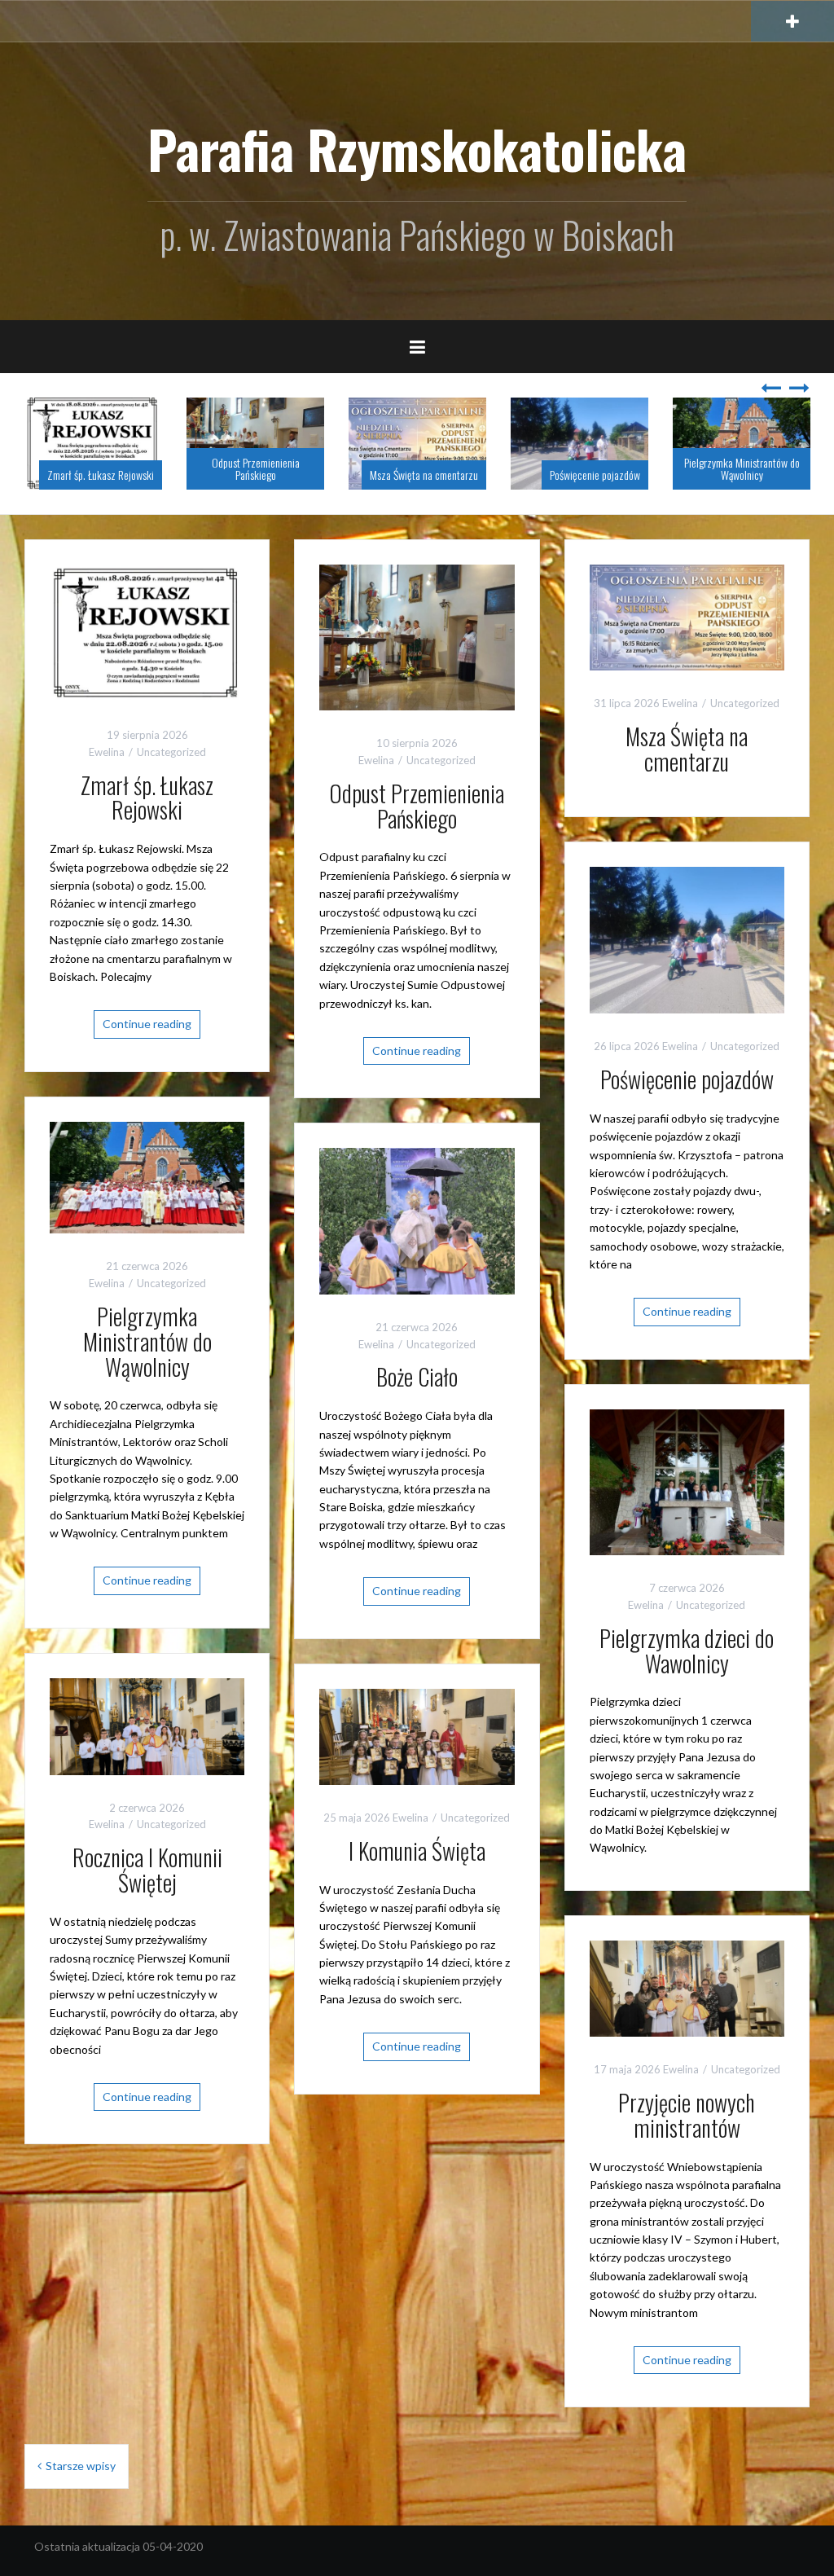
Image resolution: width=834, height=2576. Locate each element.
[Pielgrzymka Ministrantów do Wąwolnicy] (147, 1176)
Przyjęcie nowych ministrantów (687, 2115)
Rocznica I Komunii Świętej (147, 1870)
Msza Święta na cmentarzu (424, 475)
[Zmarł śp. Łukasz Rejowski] (147, 632)
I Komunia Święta (417, 1851)
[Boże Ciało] (417, 1220)
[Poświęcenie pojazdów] (687, 939)
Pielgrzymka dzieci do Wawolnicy (687, 1651)
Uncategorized (171, 752)
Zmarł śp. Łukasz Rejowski (101, 475)
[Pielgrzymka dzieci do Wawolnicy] (687, 1481)
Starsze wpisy (81, 2466)
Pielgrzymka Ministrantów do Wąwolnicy (742, 468)
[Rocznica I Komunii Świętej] (147, 1725)
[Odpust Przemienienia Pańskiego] (417, 636)
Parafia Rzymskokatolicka (417, 148)
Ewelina (107, 752)
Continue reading (147, 1024)
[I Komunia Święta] (417, 1735)
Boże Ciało (417, 1376)
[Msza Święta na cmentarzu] (687, 616)
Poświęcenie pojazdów (595, 475)
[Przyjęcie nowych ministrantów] (687, 1987)
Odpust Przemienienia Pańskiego (256, 468)
